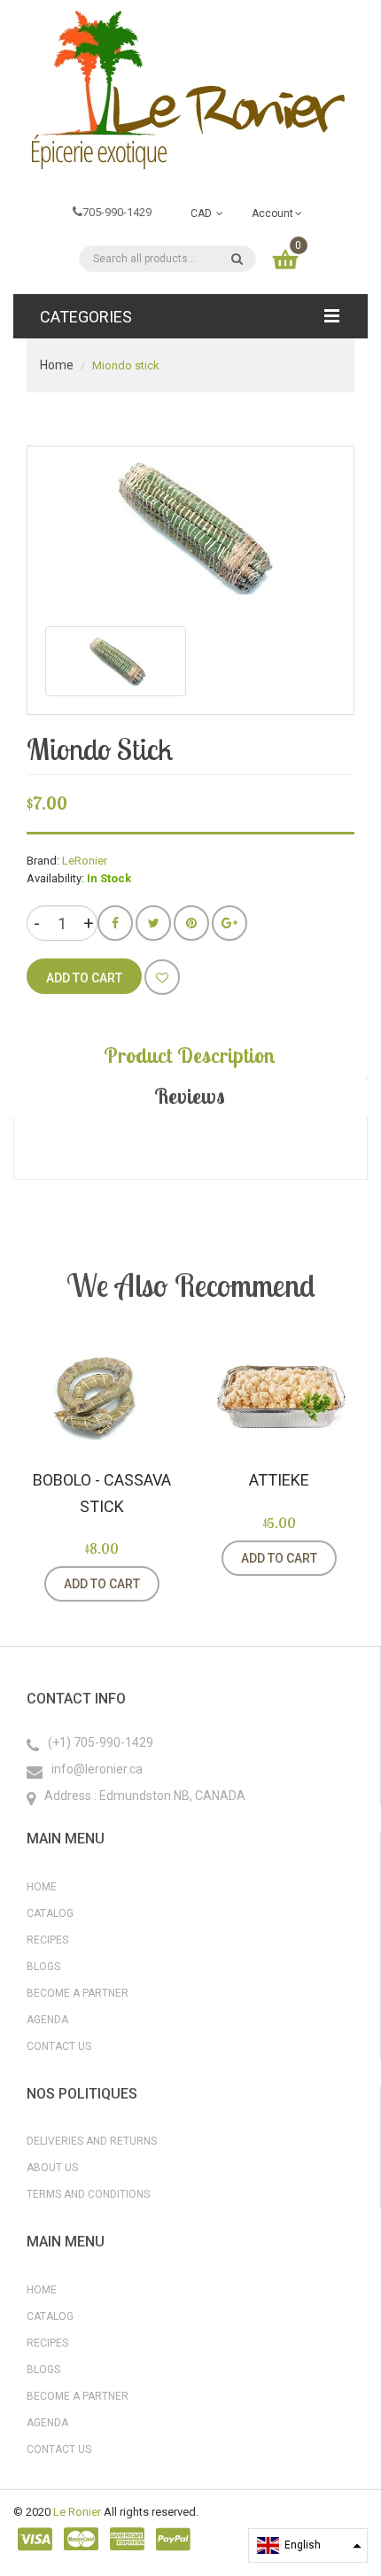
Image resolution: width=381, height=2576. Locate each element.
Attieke (279, 1480)
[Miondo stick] (116, 661)
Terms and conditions (88, 2194)
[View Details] (182, 1584)
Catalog (50, 1913)
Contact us (59, 2046)
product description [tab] (190, 1055)
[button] (308, 2545)
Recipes (47, 1940)
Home (57, 365)
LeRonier (85, 861)
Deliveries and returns (92, 2141)
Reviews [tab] (190, 1096)
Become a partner (78, 1993)
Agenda (47, 2020)
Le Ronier (77, 2512)
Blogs (43, 1967)
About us (52, 2168)
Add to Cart (102, 1584)
